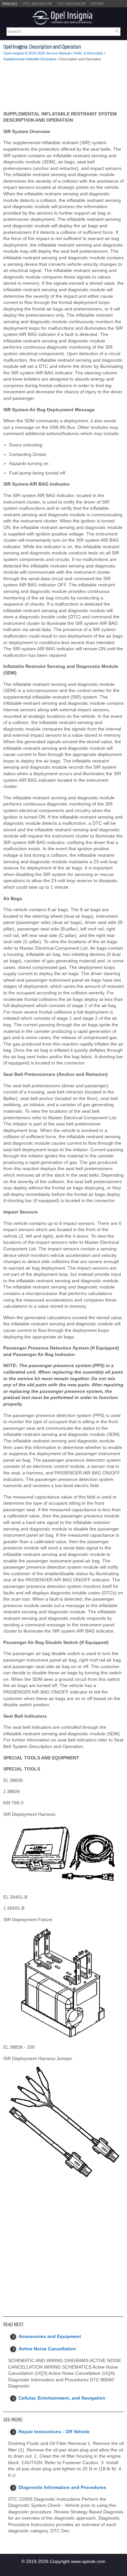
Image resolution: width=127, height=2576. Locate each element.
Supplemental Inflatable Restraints (30, 59)
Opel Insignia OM (37, 4)
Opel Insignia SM (71, 4)
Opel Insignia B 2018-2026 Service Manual (37, 53)
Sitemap (97, 4)
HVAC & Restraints (88, 53)
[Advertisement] (63, 86)
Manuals (10, 4)
